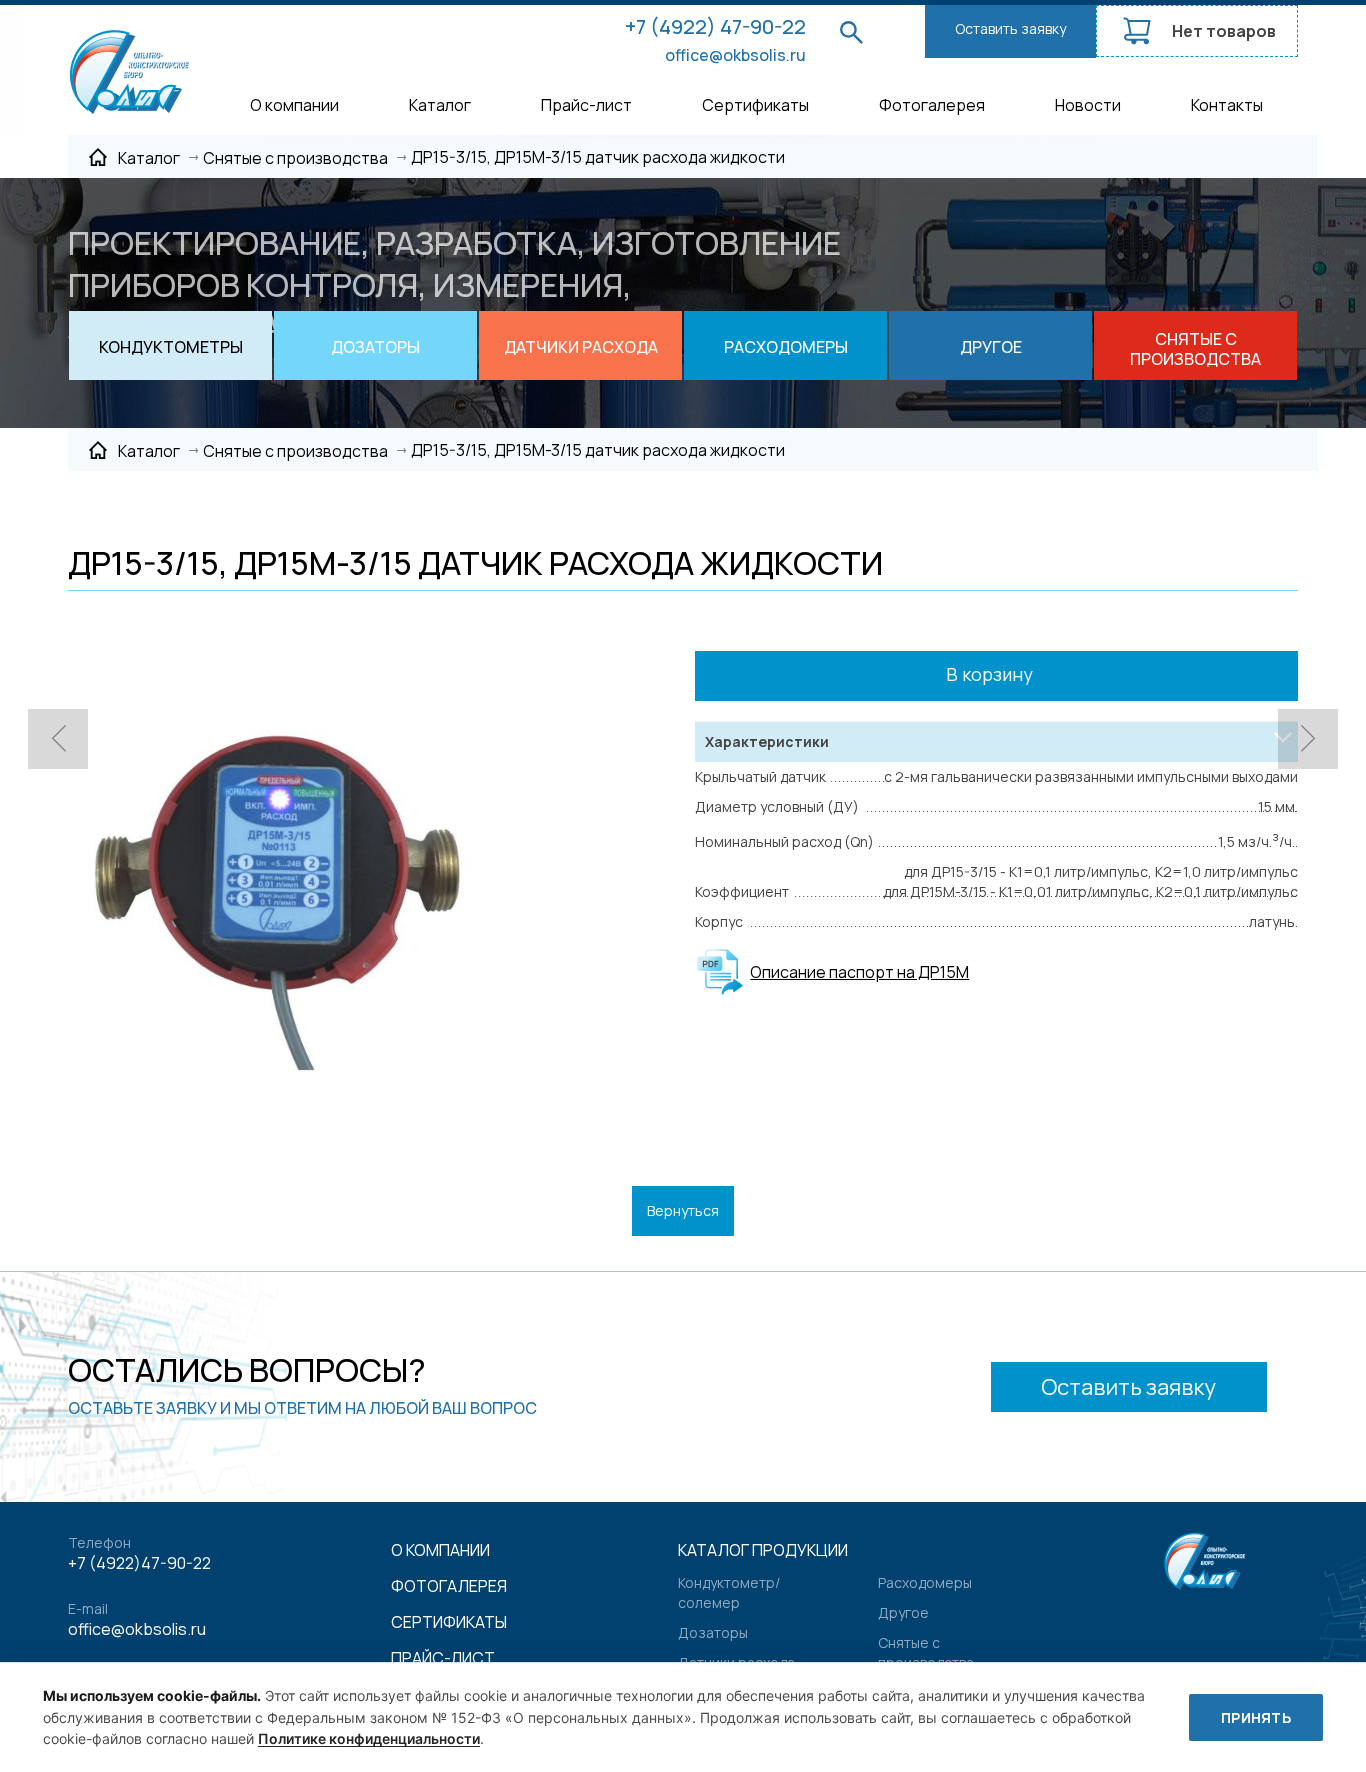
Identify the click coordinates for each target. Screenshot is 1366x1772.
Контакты (1227, 105)
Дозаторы (713, 1632)
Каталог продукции (763, 1550)
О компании (294, 105)
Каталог (440, 105)
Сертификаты (755, 105)
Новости (1088, 105)
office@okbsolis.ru (735, 55)
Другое (903, 1612)
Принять (1256, 1717)
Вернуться (683, 1210)
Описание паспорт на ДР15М (859, 972)
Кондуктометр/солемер (729, 1592)
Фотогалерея (932, 105)
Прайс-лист (586, 105)
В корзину (991, 674)
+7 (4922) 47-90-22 (715, 26)
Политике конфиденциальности (369, 1738)
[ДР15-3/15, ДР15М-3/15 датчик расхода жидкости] (270, 871)
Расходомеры (925, 1582)
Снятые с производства (926, 1652)
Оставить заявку (1010, 28)
